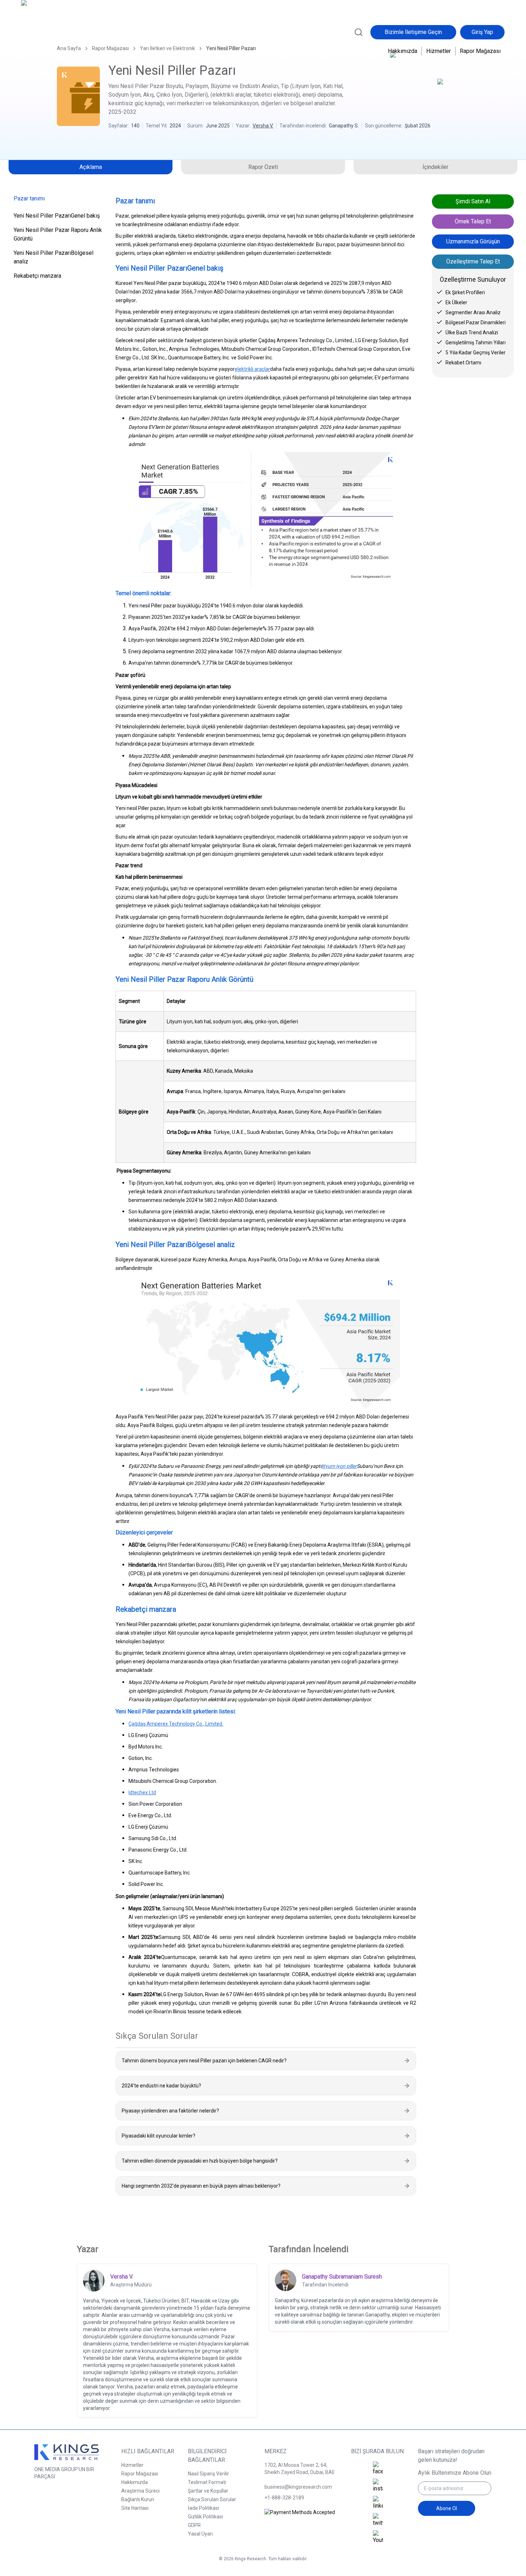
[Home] (52, 31)
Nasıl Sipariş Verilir (208, 2474)
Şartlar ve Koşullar (208, 2491)
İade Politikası (203, 2508)
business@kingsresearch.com (298, 2487)
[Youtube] (378, 2537)
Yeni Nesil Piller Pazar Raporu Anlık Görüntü (58, 234)
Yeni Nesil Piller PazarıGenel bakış (57, 216)
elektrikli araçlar (252, 369)
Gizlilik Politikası (205, 2517)
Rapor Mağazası (480, 51)
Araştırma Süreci (140, 2491)
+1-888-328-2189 (284, 2498)
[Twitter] (378, 2520)
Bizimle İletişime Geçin (413, 32)
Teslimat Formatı (207, 2482)
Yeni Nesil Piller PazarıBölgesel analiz (53, 257)
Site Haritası (135, 2508)
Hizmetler (439, 51)
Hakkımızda (403, 51)
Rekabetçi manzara (37, 276)
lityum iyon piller (339, 1466)
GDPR (194, 2525)
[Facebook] (378, 2469)
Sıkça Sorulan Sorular (212, 2499)
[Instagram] (378, 2486)
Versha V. (263, 126)
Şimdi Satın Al (473, 201)
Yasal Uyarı (200, 2534)
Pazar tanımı (29, 198)
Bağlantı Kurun (138, 2499)
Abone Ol (447, 2508)
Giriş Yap (482, 32)
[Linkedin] (378, 2503)
